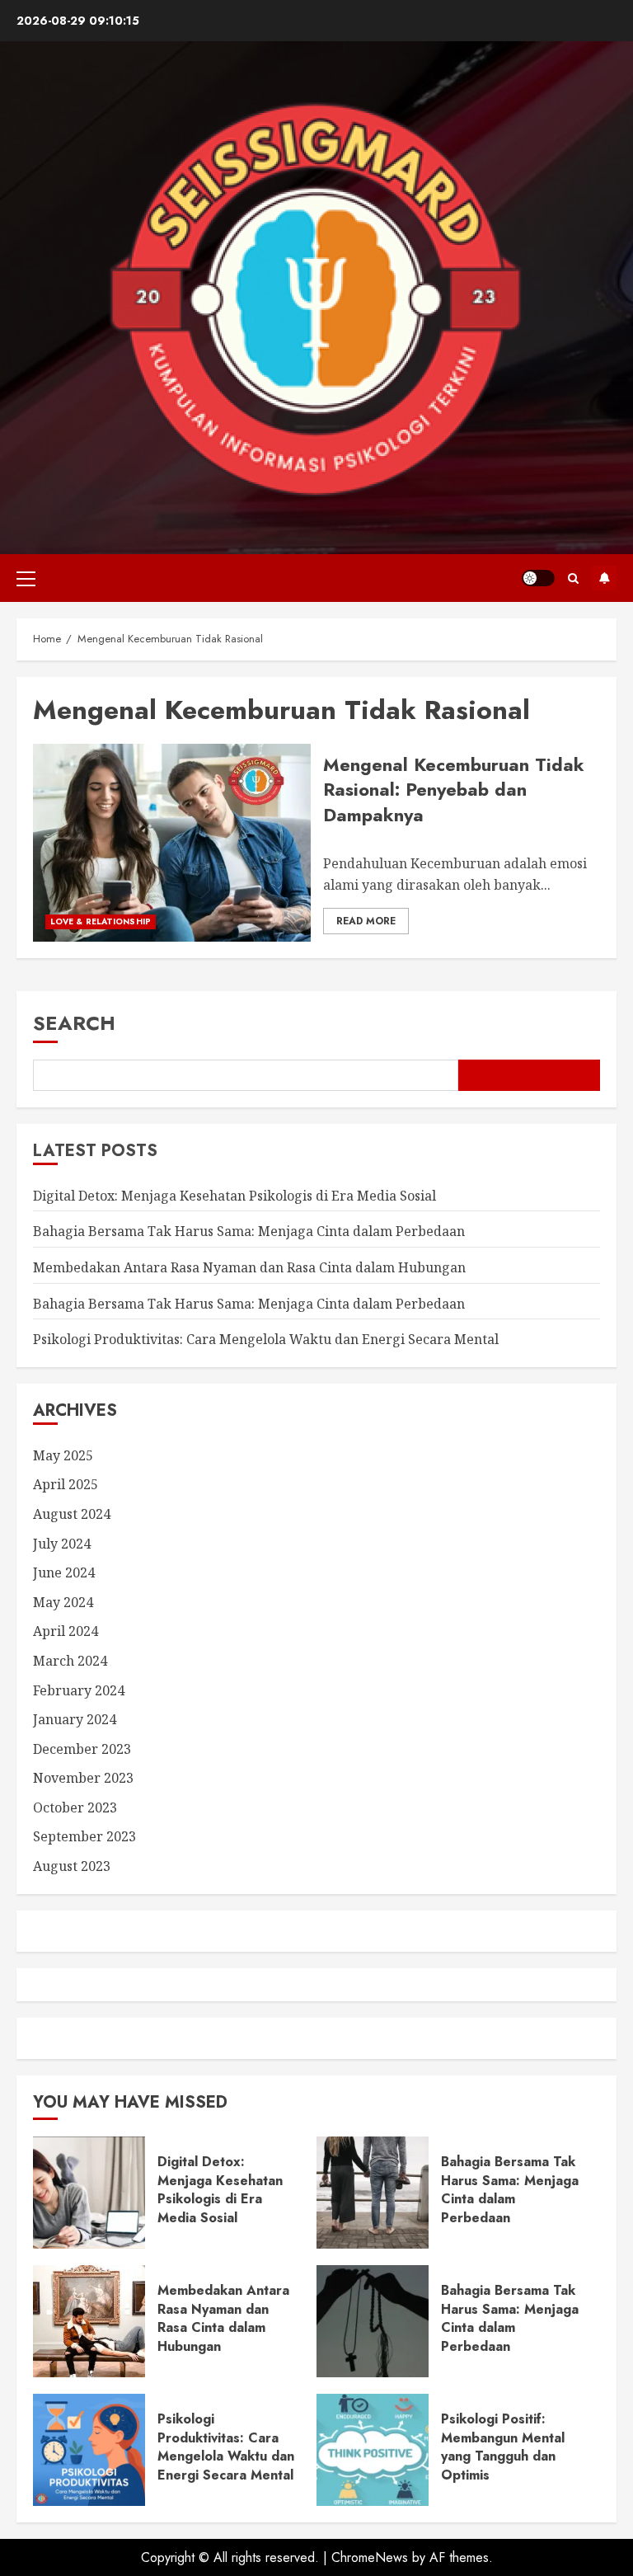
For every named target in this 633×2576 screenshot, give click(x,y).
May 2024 (63, 1602)
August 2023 (72, 1866)
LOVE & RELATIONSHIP (101, 921)
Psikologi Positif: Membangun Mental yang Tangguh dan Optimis (503, 2447)
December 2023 (82, 1749)
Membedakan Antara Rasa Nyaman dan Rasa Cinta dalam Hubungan (249, 1267)
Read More (366, 921)
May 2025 (63, 1455)
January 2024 (75, 1719)
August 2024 (72, 1514)
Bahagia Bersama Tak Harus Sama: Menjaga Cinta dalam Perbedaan (249, 1231)
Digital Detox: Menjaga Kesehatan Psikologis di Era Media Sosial (234, 1196)
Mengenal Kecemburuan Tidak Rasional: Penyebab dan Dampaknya (454, 790)
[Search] (573, 578)
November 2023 (83, 1778)
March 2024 (70, 1661)
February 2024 (79, 1690)
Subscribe (604, 578)
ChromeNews (370, 2557)
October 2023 (75, 1807)
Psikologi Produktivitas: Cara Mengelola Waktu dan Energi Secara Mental (266, 1339)
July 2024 (62, 1544)
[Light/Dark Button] (538, 578)
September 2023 (84, 1836)
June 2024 (64, 1572)
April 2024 (66, 1631)
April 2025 (66, 1484)
